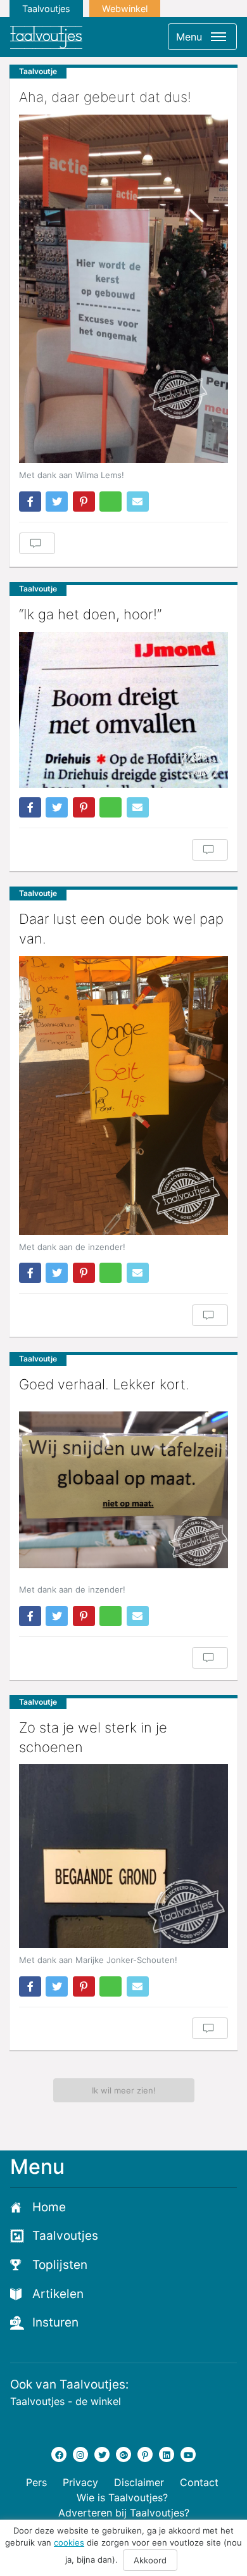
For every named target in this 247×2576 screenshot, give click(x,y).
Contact (199, 2482)
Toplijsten (60, 2265)
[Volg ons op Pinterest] (145, 2454)
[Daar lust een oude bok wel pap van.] (123, 1095)
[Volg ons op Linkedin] (167, 2454)
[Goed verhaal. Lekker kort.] (123, 1490)
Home (49, 2207)
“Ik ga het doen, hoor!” (90, 614)
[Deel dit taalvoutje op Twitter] (57, 502)
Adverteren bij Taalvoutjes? (124, 2513)
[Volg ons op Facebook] (59, 2454)
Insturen (55, 2322)
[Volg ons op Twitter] (102, 2454)
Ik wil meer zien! (124, 2090)
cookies (69, 2542)
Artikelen (58, 2294)
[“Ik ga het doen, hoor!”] (123, 710)
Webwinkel (125, 9)
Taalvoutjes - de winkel (66, 2401)
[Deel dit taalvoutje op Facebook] (30, 502)
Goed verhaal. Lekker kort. (104, 1384)
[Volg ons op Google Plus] (123, 2454)
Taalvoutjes (46, 9)
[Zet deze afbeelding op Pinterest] (84, 502)
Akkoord (150, 2560)
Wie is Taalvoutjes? (122, 2497)
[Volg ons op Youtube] (188, 2454)
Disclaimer (139, 2482)
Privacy (80, 2482)
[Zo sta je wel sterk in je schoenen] (123, 1856)
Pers (36, 2482)
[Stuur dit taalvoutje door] (138, 502)
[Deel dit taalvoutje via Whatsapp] (111, 502)
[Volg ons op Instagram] (80, 2454)
